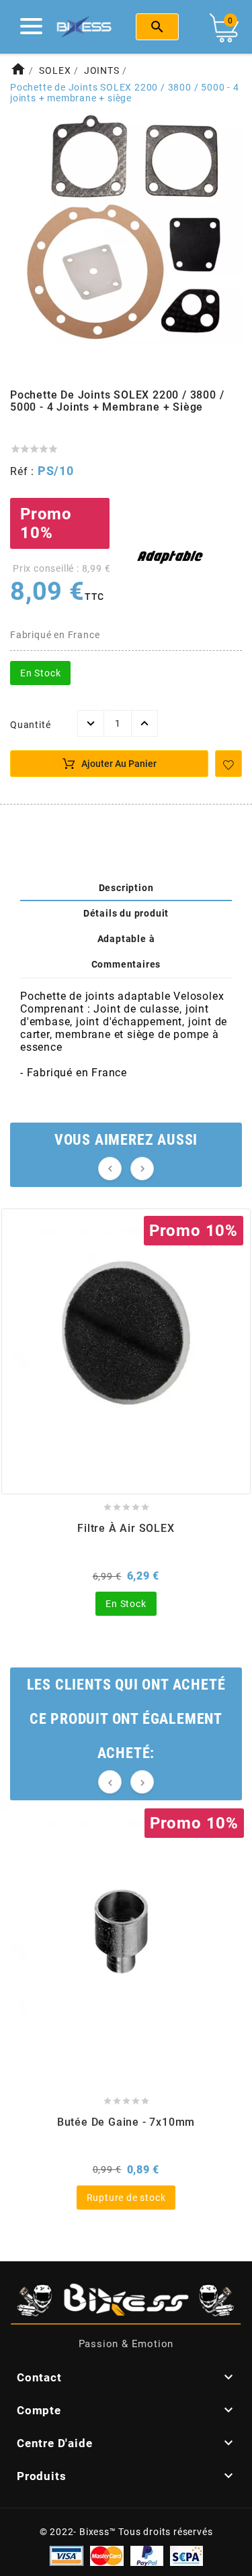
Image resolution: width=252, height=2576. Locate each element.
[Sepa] (186, 2555)
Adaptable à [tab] (126, 939)
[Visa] (67, 2555)
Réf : (24, 471)
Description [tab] (126, 888)
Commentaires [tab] (126, 964)
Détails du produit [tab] (126, 913)
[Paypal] (147, 2555)
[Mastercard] (107, 2555)
